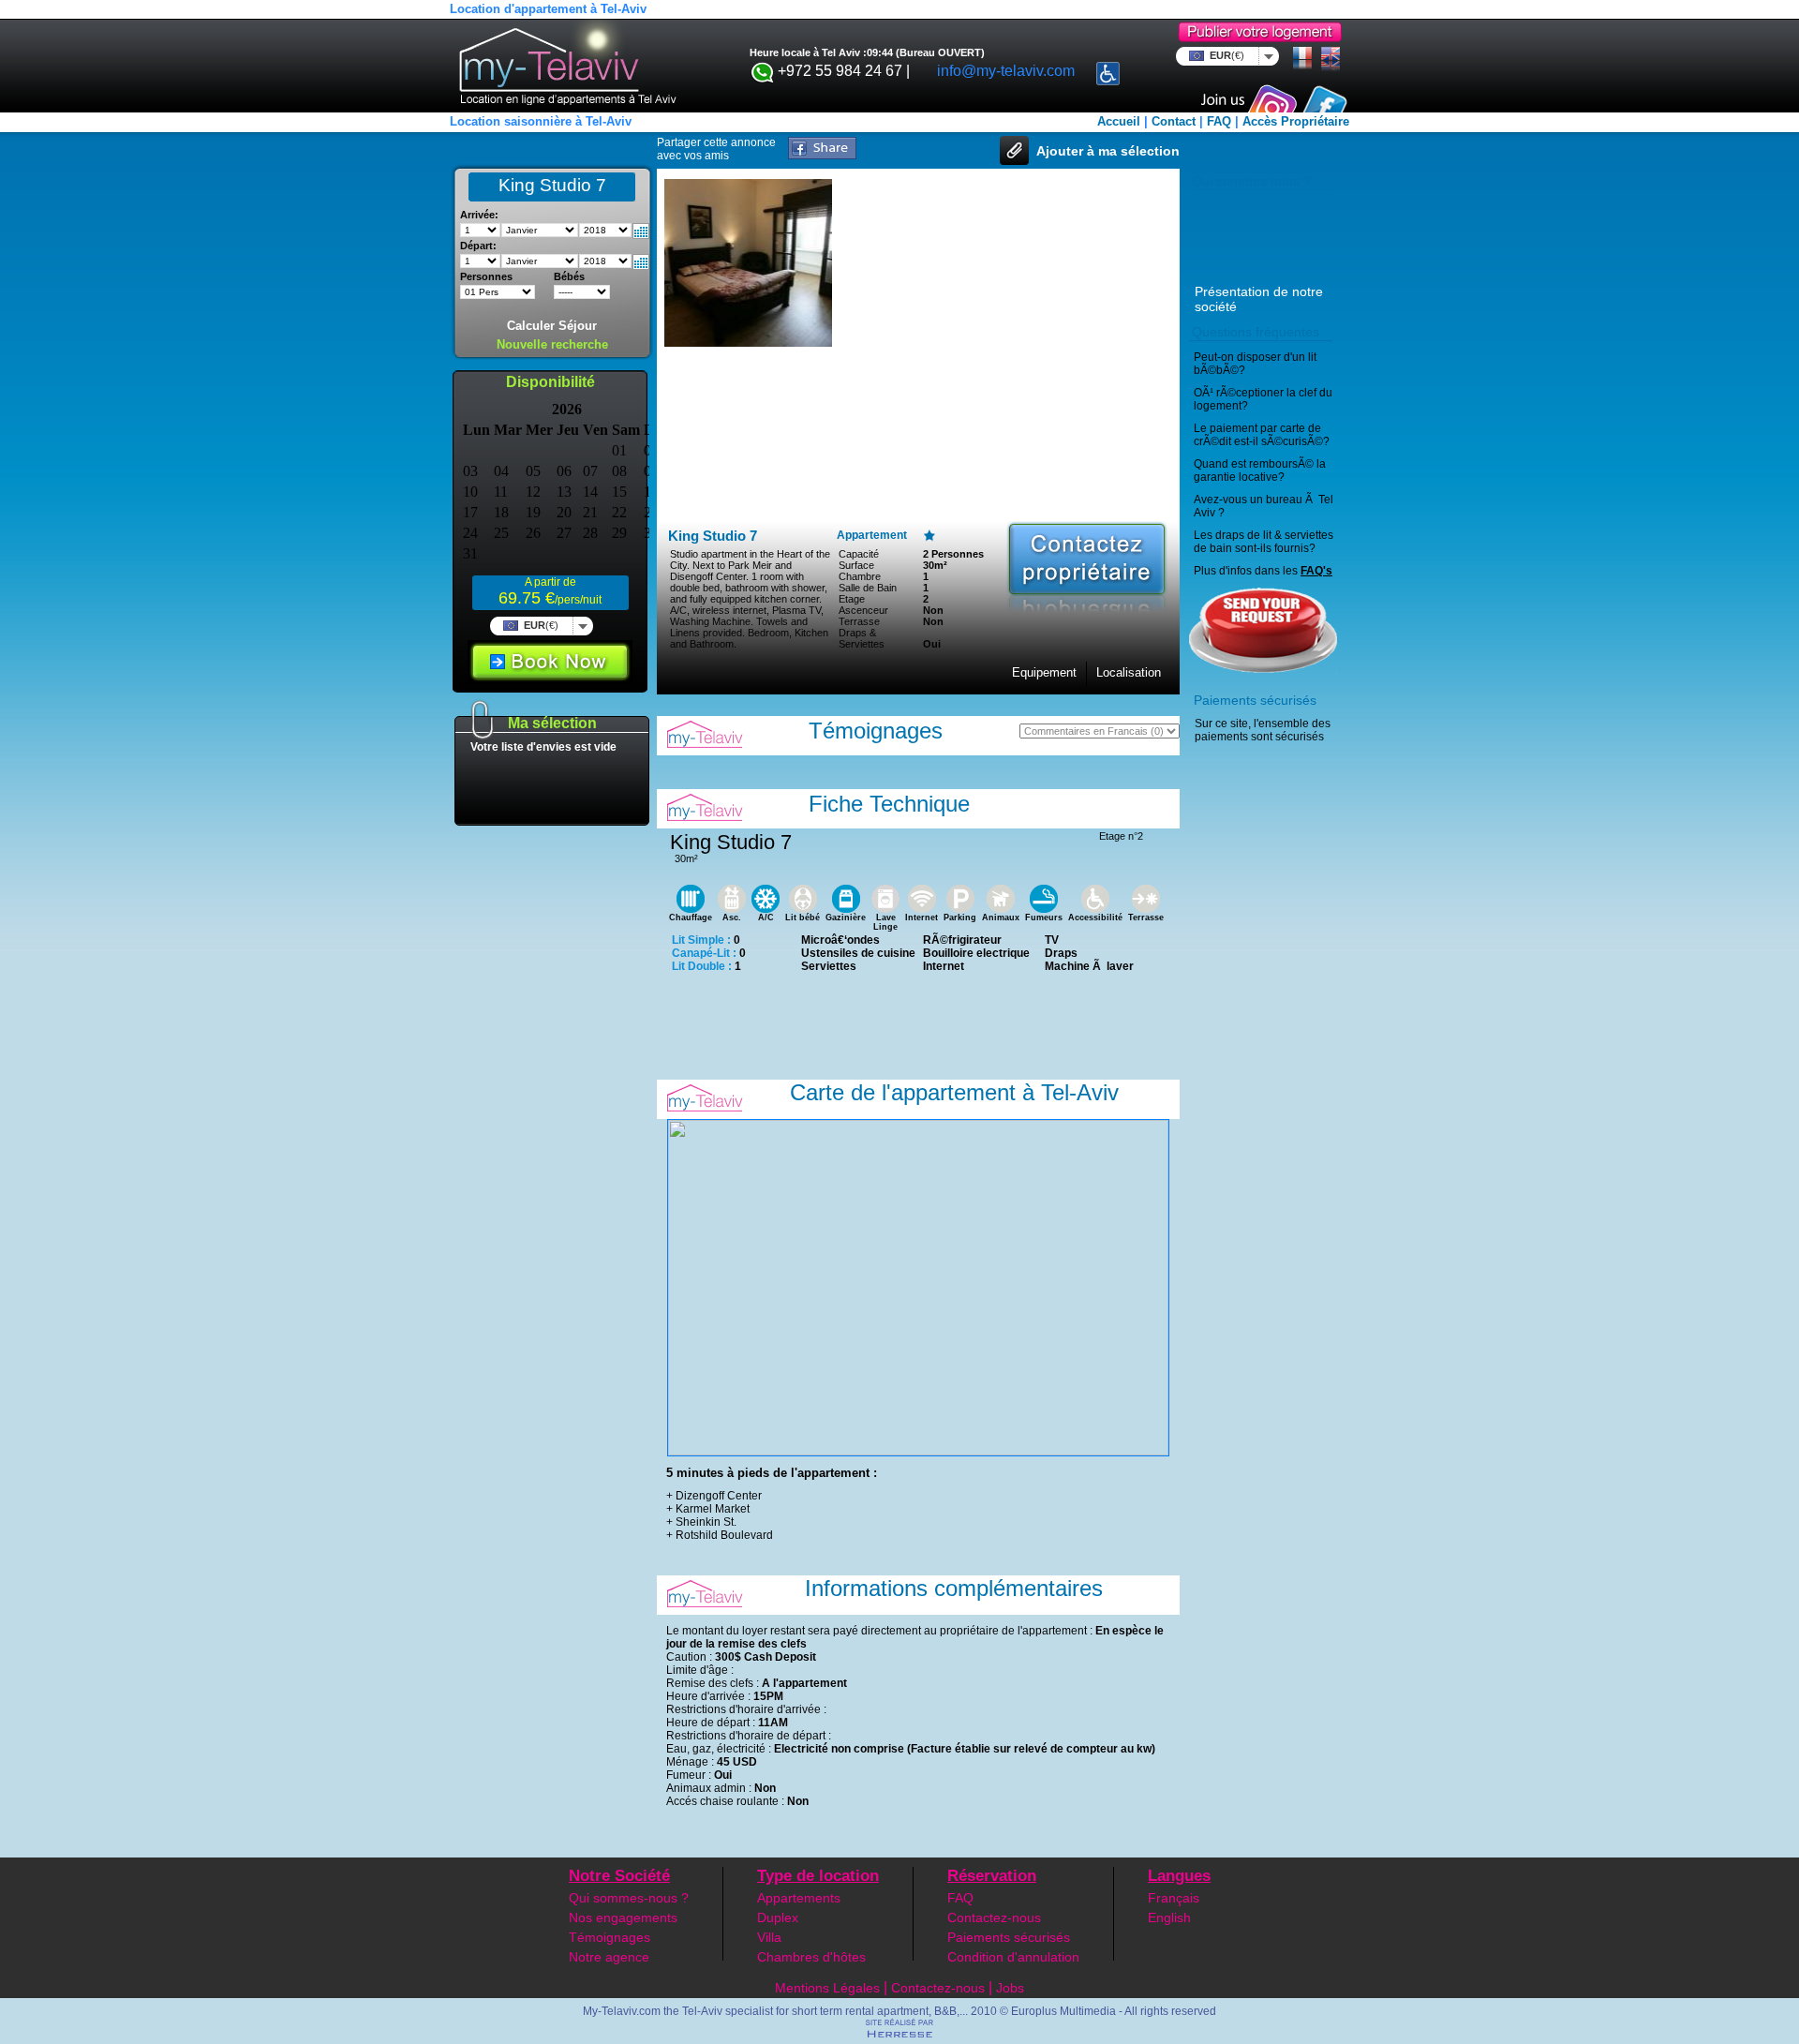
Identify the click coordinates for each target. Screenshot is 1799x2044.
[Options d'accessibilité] (1108, 68)
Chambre (860, 576)
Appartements (799, 1898)
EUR (1227, 55)
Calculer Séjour (552, 326)
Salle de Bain (868, 588)
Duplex (778, 1917)
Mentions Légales (827, 1988)
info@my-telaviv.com (1006, 71)
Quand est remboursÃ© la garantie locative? (1260, 470)
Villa (769, 1937)
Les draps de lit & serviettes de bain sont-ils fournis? (1264, 542)
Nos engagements (623, 1917)
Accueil (1119, 121)
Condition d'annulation (1013, 1957)
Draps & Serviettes (862, 638)
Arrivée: (479, 215)
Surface (856, 565)
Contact (1174, 121)
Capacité (859, 554)
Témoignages (610, 1937)
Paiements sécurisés (1009, 1937)
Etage (852, 599)
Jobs (1010, 1988)
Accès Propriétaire (1296, 121)
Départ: (478, 246)
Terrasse (859, 621)
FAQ (1219, 121)
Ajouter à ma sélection (1108, 151)
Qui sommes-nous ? (629, 1898)
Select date (641, 231)
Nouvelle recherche (552, 344)
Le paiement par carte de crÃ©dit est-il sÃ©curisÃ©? (1262, 435)
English (1169, 1917)
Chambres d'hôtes (811, 1957)
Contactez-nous (994, 1917)
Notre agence (609, 1957)
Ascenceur (863, 610)
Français (1174, 1898)
